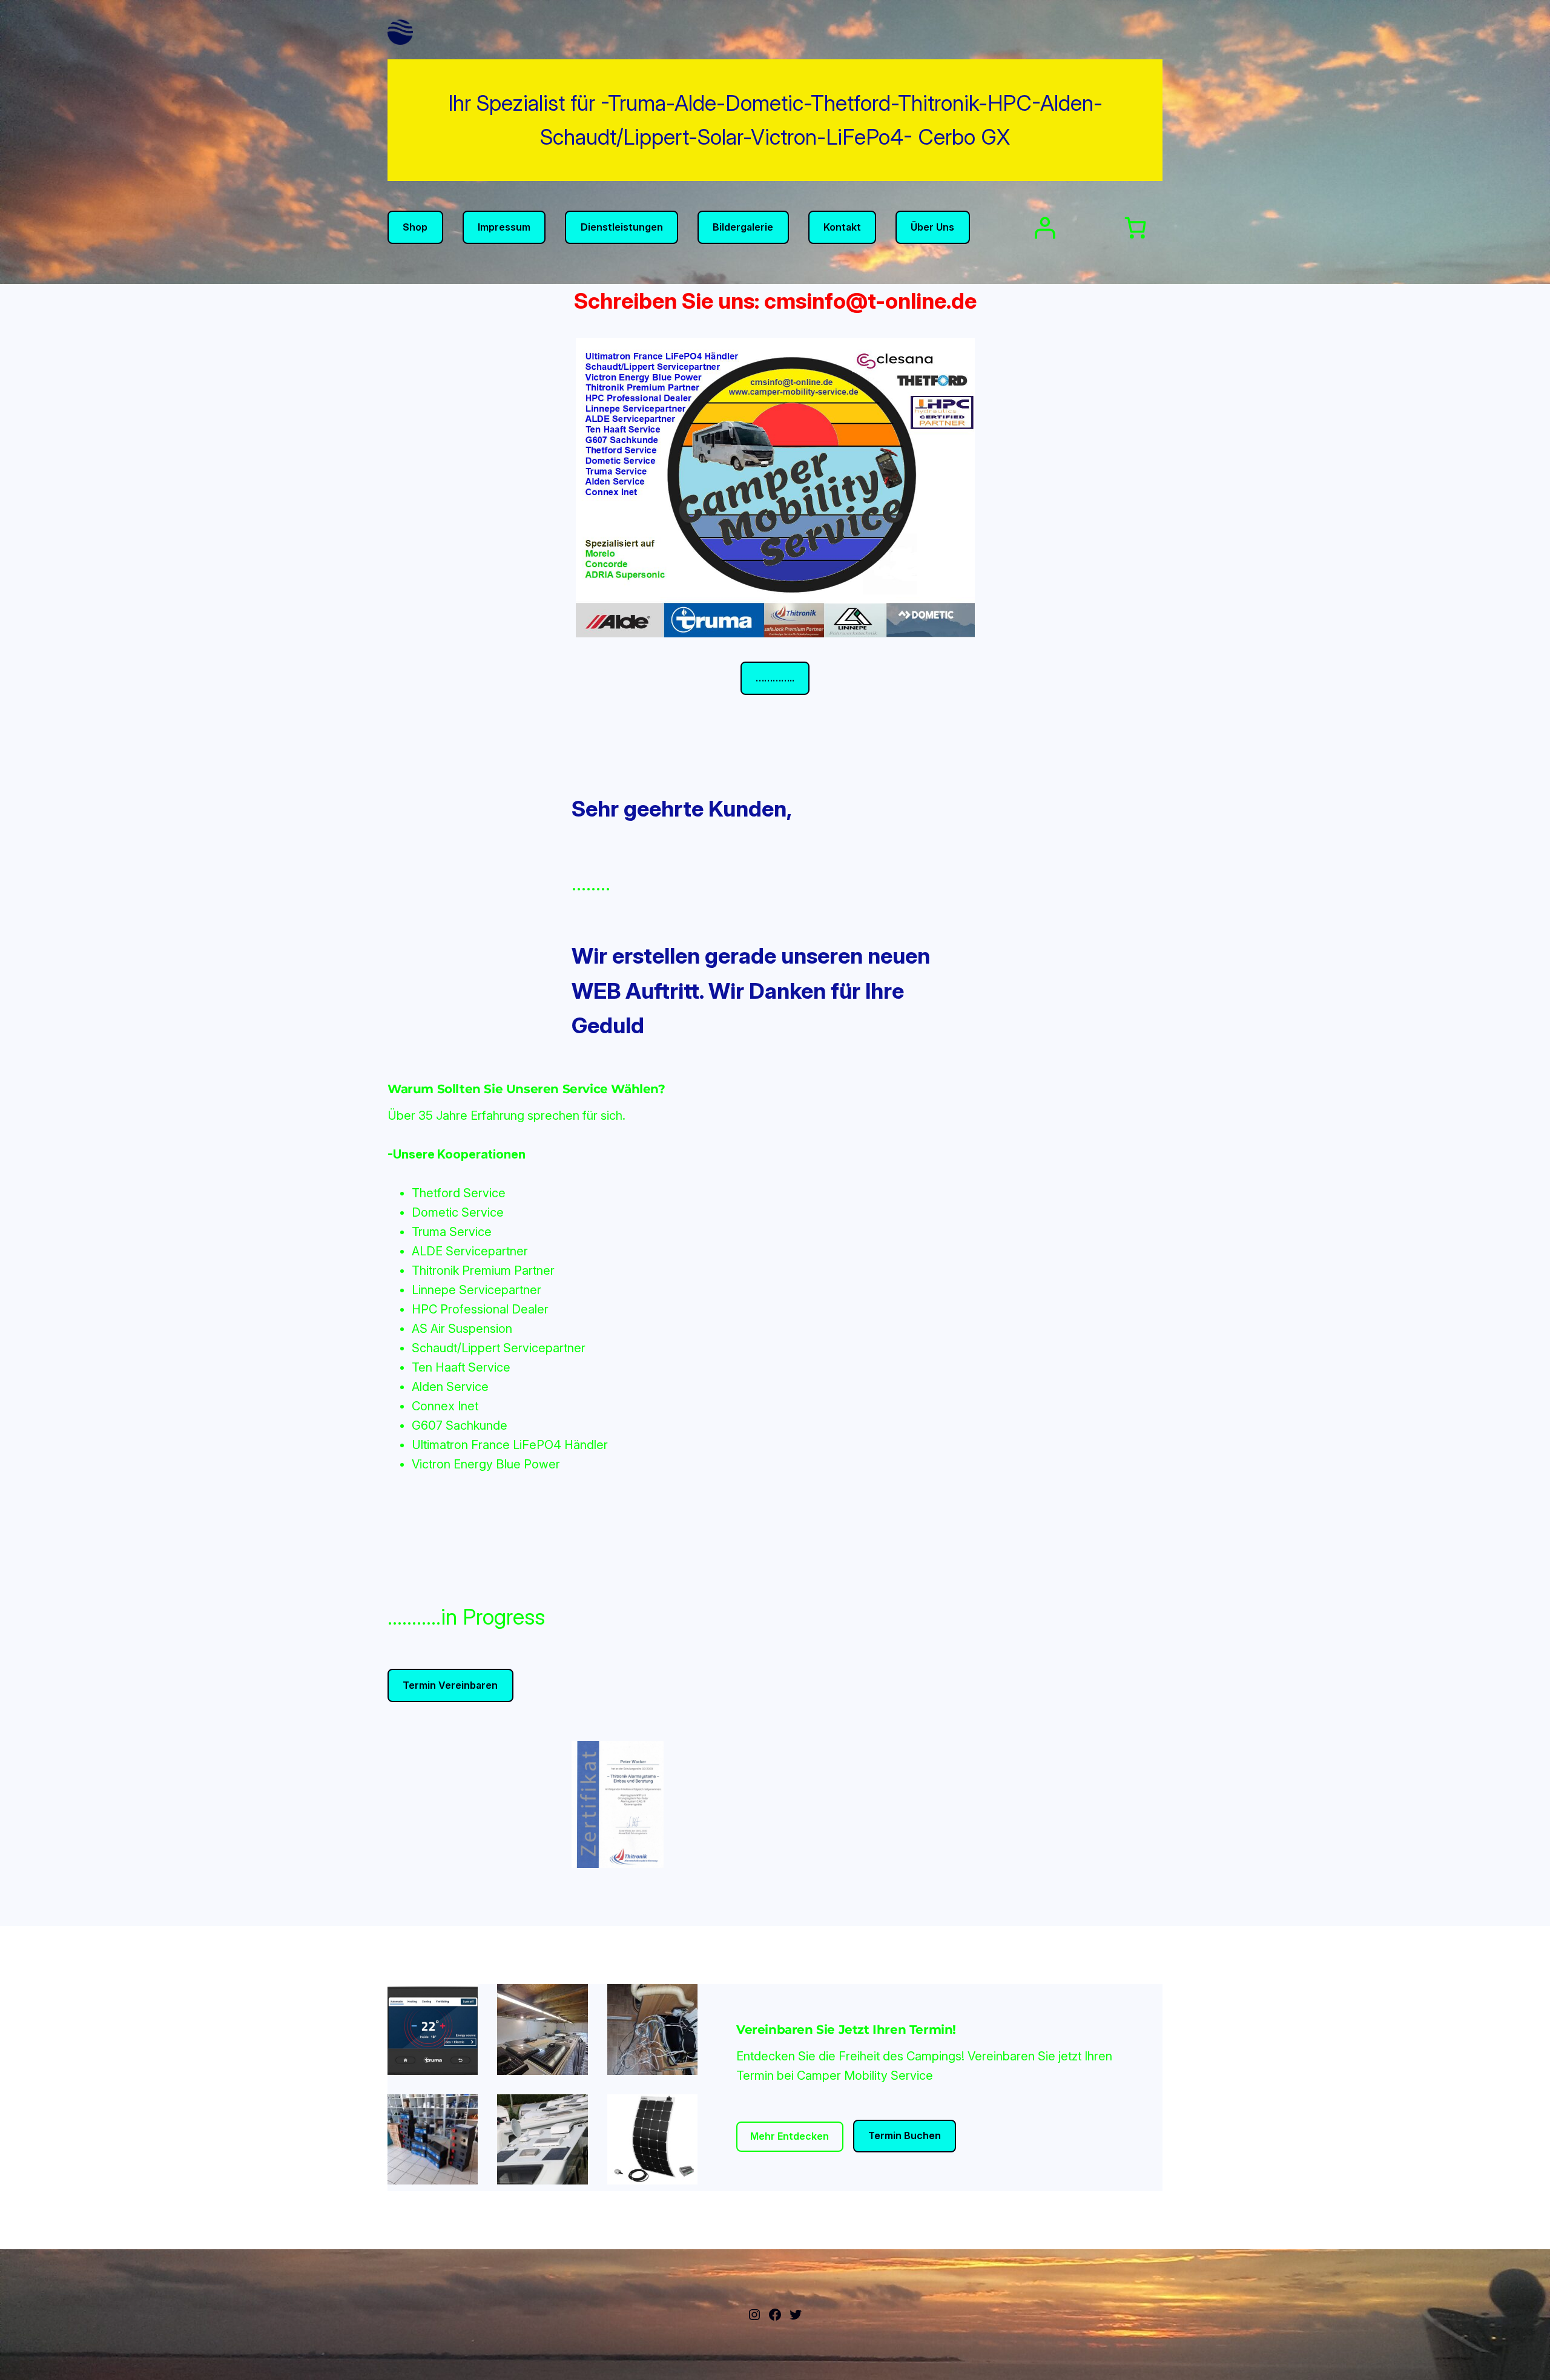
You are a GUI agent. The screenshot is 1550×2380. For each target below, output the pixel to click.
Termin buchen (905, 2135)
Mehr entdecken (790, 2136)
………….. (775, 678)
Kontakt (842, 227)
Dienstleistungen (622, 227)
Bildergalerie (743, 227)
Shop (415, 227)
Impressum (504, 227)
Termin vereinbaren (450, 1685)
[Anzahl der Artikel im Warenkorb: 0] (1135, 228)
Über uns (932, 227)
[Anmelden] (1044, 228)
